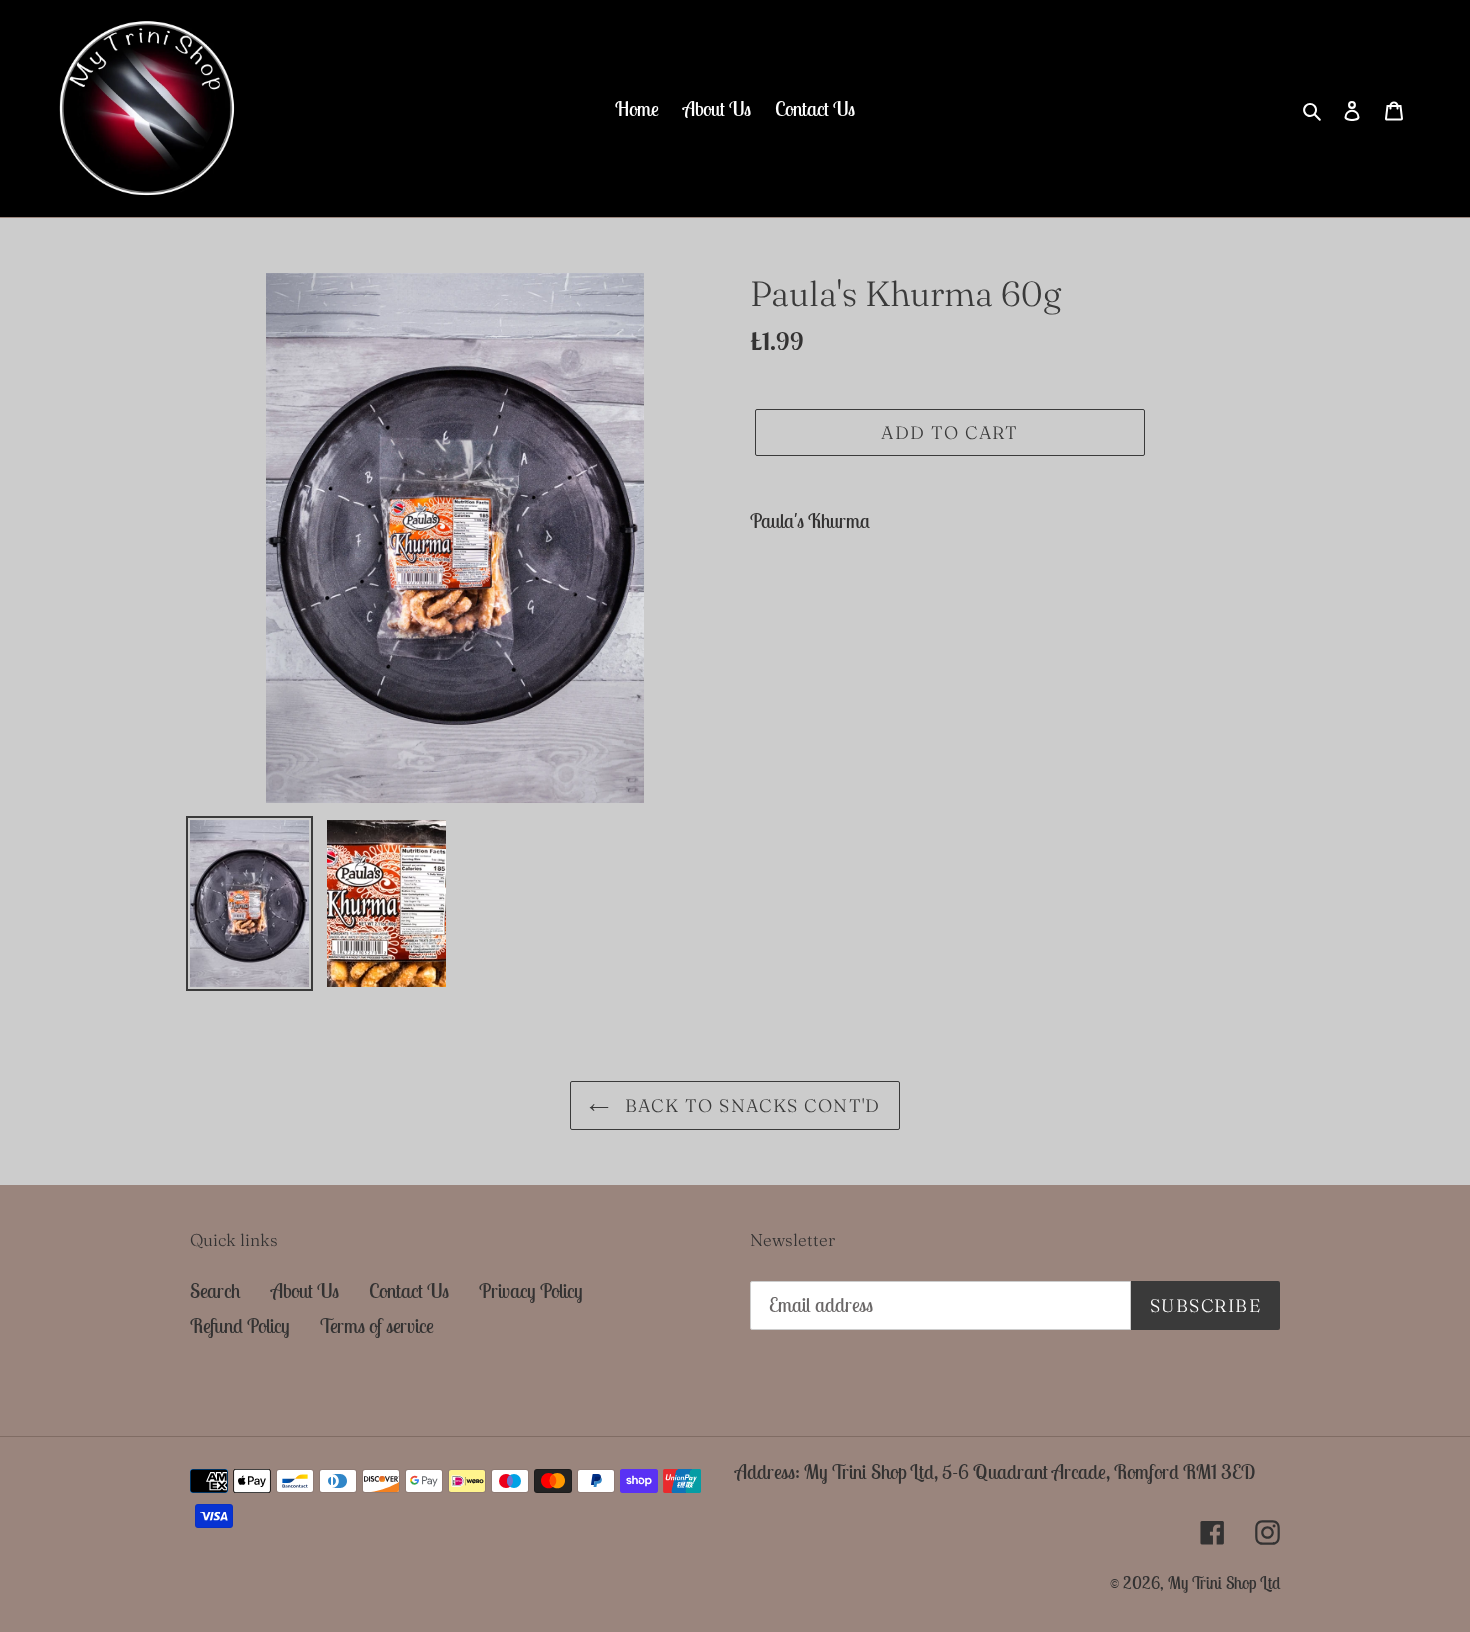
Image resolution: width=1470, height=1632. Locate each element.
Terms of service (377, 1325)
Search (215, 1290)
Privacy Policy (531, 1290)
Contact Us (409, 1290)
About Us (305, 1290)
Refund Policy (240, 1325)
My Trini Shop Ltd (1224, 1583)
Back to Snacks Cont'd (750, 1105)
